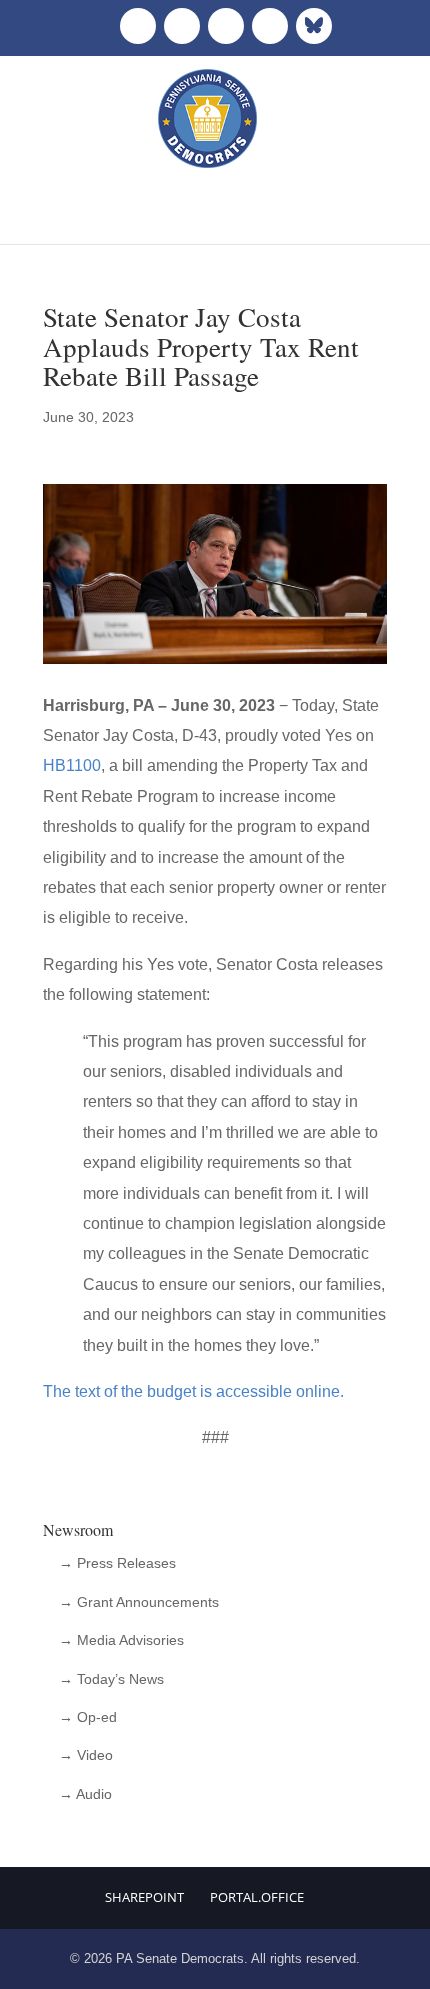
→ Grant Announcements (139, 1602)
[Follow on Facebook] (138, 26)
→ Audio (85, 1794)
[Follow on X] (182, 26)
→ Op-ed (88, 1717)
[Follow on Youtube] (270, 26)
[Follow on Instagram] (226, 26)
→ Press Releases (117, 1563)
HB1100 (72, 765)
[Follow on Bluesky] (314, 26)
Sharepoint (144, 1897)
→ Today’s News (111, 1679)
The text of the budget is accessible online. (195, 1391)
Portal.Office (257, 1897)
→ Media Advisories (121, 1640)
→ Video (86, 1755)
